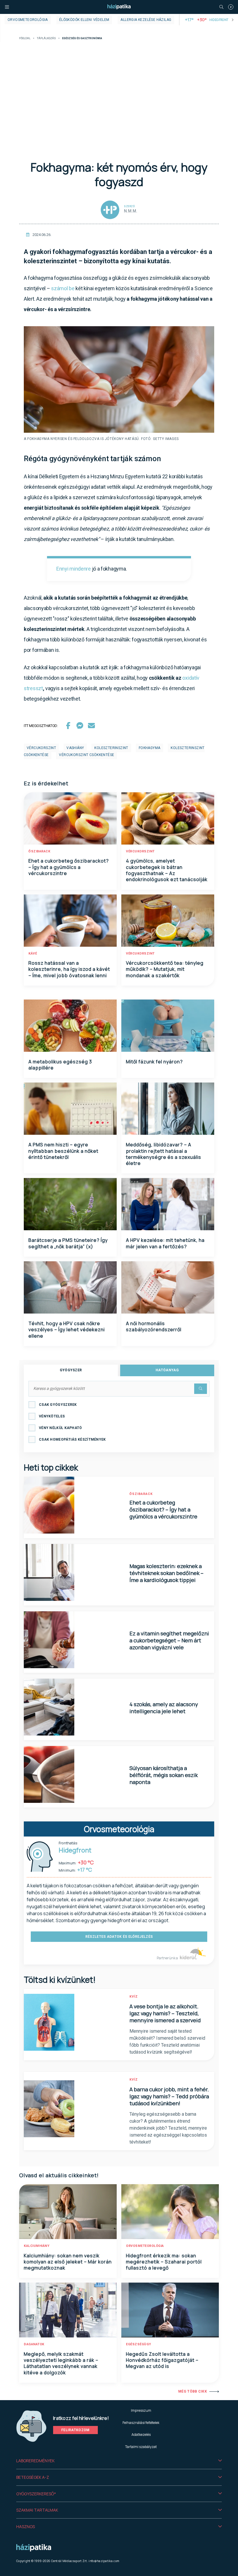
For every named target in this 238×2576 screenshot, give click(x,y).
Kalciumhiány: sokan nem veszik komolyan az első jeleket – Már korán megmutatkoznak (68, 2262)
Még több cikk (193, 2391)
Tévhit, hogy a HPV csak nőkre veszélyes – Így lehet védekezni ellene (67, 1330)
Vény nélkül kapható (61, 1428)
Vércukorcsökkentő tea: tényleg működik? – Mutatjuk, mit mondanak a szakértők (165, 969)
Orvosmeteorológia (28, 20)
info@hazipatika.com (104, 2561)
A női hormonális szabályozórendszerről (154, 1326)
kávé (33, 954)
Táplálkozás (46, 38)
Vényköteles (52, 1416)
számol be (63, 288)
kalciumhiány (37, 2246)
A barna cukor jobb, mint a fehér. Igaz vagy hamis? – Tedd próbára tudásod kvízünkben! (169, 2096)
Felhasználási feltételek (141, 2423)
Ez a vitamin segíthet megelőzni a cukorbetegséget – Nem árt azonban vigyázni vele (169, 1640)
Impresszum (141, 2410)
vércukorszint (41, 748)
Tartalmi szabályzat (141, 2447)
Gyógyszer (71, 1370)
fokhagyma (150, 748)
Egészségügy (139, 2344)
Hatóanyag (167, 1370)
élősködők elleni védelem (84, 20)
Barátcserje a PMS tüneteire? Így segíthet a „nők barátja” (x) (68, 1243)
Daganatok (34, 2344)
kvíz (134, 1997)
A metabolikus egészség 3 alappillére (60, 1065)
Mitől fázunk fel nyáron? (154, 1062)
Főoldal (25, 38)
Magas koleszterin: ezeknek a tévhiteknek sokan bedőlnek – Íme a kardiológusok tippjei (166, 1573)
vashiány (75, 748)
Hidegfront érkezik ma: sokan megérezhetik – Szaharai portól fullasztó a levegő (164, 2262)
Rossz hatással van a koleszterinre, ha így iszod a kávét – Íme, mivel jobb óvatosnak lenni (69, 969)
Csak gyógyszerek (58, 1405)
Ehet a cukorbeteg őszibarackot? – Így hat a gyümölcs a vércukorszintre (69, 867)
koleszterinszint (111, 748)
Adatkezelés (141, 2435)
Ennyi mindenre (74, 569)
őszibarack (39, 851)
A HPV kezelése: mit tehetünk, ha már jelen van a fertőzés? (165, 1243)
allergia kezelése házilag (146, 20)
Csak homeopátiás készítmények (72, 1439)
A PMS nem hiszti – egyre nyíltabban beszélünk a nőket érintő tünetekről (63, 1151)
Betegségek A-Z (33, 2477)
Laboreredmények (35, 2461)
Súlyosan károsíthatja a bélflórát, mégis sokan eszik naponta (164, 1775)
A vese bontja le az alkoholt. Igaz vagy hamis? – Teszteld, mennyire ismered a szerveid (165, 2013)
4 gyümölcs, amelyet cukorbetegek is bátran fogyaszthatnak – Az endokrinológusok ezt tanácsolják (167, 870)
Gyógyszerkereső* (36, 2494)
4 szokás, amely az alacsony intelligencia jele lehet (164, 1708)
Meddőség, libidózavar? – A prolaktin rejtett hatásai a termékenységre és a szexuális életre (164, 1154)
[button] (119, 2461)
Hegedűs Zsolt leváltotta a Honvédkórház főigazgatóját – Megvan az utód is (162, 2360)
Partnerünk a (168, 1958)
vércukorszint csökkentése (86, 755)
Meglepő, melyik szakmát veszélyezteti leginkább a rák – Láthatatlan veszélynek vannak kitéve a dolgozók (61, 2363)
